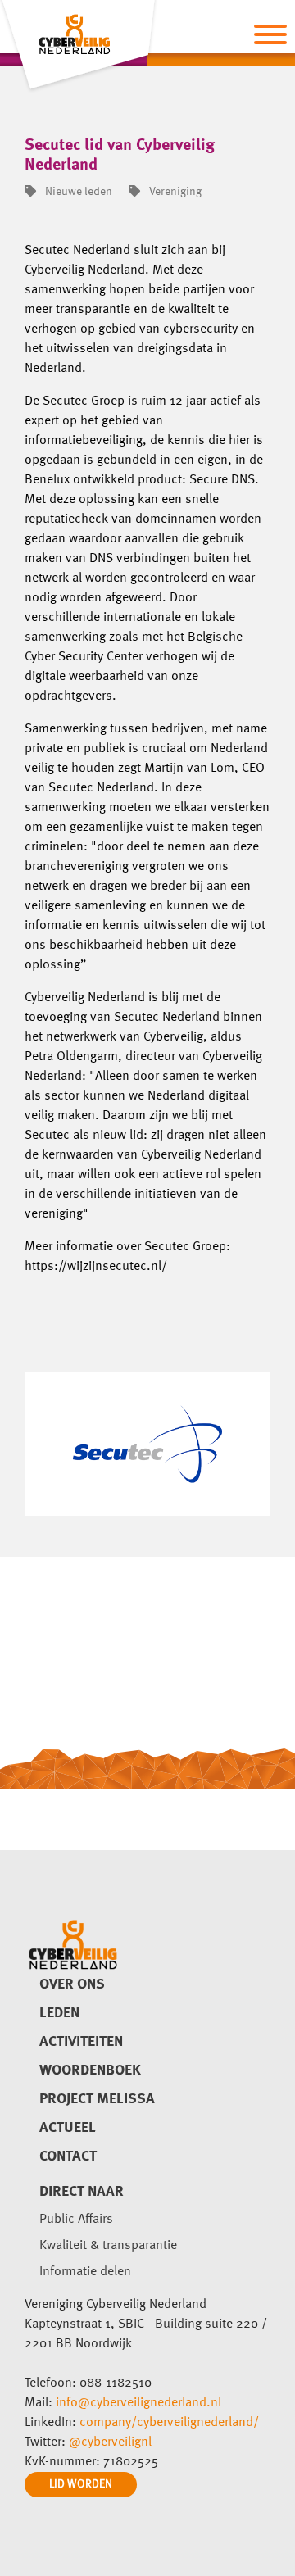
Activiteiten (81, 2042)
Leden (59, 2013)
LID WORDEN (81, 2484)
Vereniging (174, 192)
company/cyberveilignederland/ (169, 2423)
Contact (68, 2156)
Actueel (68, 2128)
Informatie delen (85, 2272)
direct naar (82, 2192)
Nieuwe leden (77, 192)
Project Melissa (97, 2099)
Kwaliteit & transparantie (108, 2246)
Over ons (72, 1984)
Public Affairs (76, 2220)
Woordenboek (90, 2070)
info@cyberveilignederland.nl (138, 2403)
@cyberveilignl (110, 2442)
